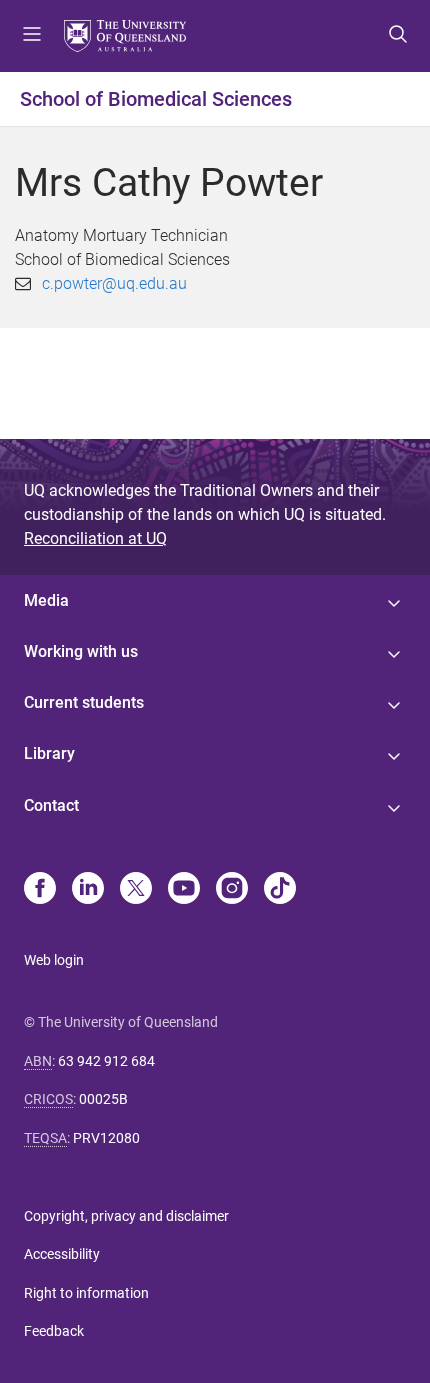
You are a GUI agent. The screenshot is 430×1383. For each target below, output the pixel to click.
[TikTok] (280, 890)
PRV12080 (106, 1138)
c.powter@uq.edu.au (114, 283)
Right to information (86, 1293)
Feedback (54, 1331)
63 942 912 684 (106, 1061)
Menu (32, 36)
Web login (54, 960)
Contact (51, 805)
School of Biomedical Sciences (156, 99)
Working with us (81, 651)
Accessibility (62, 1254)
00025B (103, 1099)
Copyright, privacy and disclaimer (126, 1216)
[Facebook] (40, 890)
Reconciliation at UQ (95, 538)
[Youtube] (184, 890)
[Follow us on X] (136, 890)
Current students (84, 702)
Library (49, 753)
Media (46, 600)
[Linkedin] (88, 890)
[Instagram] (232, 890)
